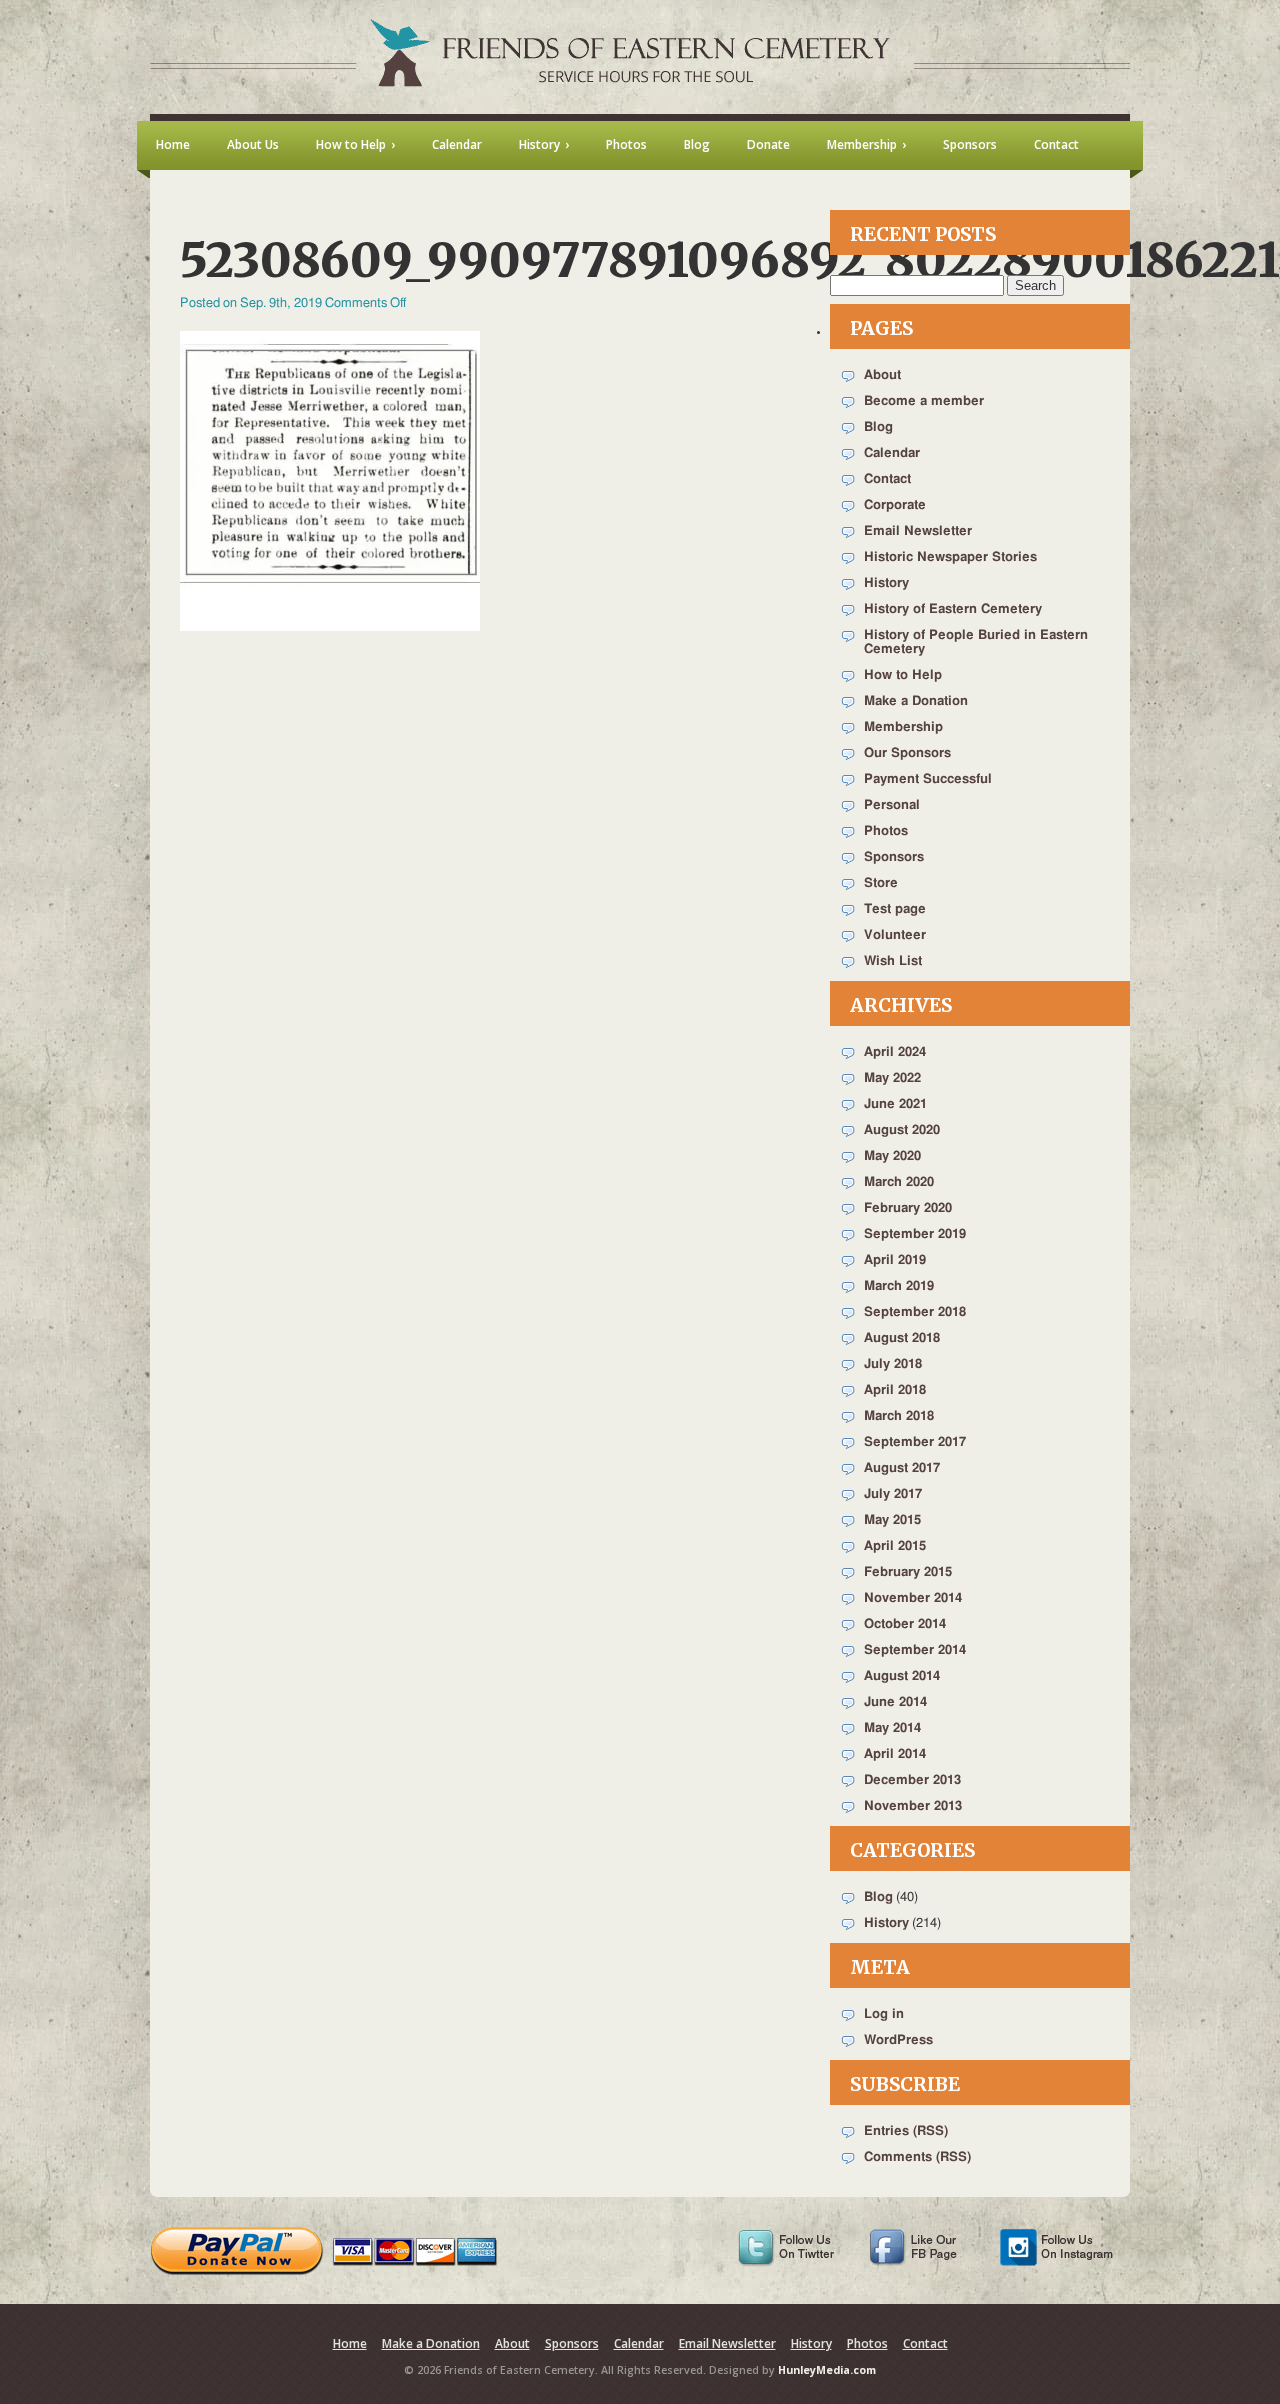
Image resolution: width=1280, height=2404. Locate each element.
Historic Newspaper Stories (950, 557)
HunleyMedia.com (827, 2370)
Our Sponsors (907, 753)
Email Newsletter (918, 531)
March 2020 (899, 1182)
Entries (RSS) (906, 2131)
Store (881, 883)
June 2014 (895, 1702)
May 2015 (892, 1520)
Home (350, 2343)
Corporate (895, 505)
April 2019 (895, 1260)
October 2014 (905, 1624)
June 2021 (895, 1104)
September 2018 (915, 1312)
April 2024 (895, 1052)
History (886, 583)
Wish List (893, 961)
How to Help (903, 675)
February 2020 (908, 1208)
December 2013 (912, 1780)
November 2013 (913, 1806)
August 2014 (902, 1676)
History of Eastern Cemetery (953, 609)
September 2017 (915, 1442)
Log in (884, 2014)
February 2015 (908, 1572)
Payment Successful (928, 779)
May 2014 (892, 1728)
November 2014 (913, 1598)
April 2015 (895, 1546)
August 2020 (902, 1130)
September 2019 (915, 1234)
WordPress (898, 2040)
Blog (878, 427)
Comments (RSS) (917, 2157)
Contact (887, 479)
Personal (892, 805)
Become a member (924, 401)
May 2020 (892, 1156)
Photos (886, 831)
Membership (903, 727)
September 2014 (915, 1650)
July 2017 (893, 1494)
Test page (895, 909)
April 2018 (895, 1390)
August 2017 (902, 1468)
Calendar (892, 453)
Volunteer (895, 935)
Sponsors (894, 857)
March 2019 (899, 1286)
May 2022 (892, 1078)
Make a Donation (916, 701)
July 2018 (893, 1364)
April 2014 (895, 1754)
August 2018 (902, 1338)
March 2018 (899, 1416)
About (882, 375)
